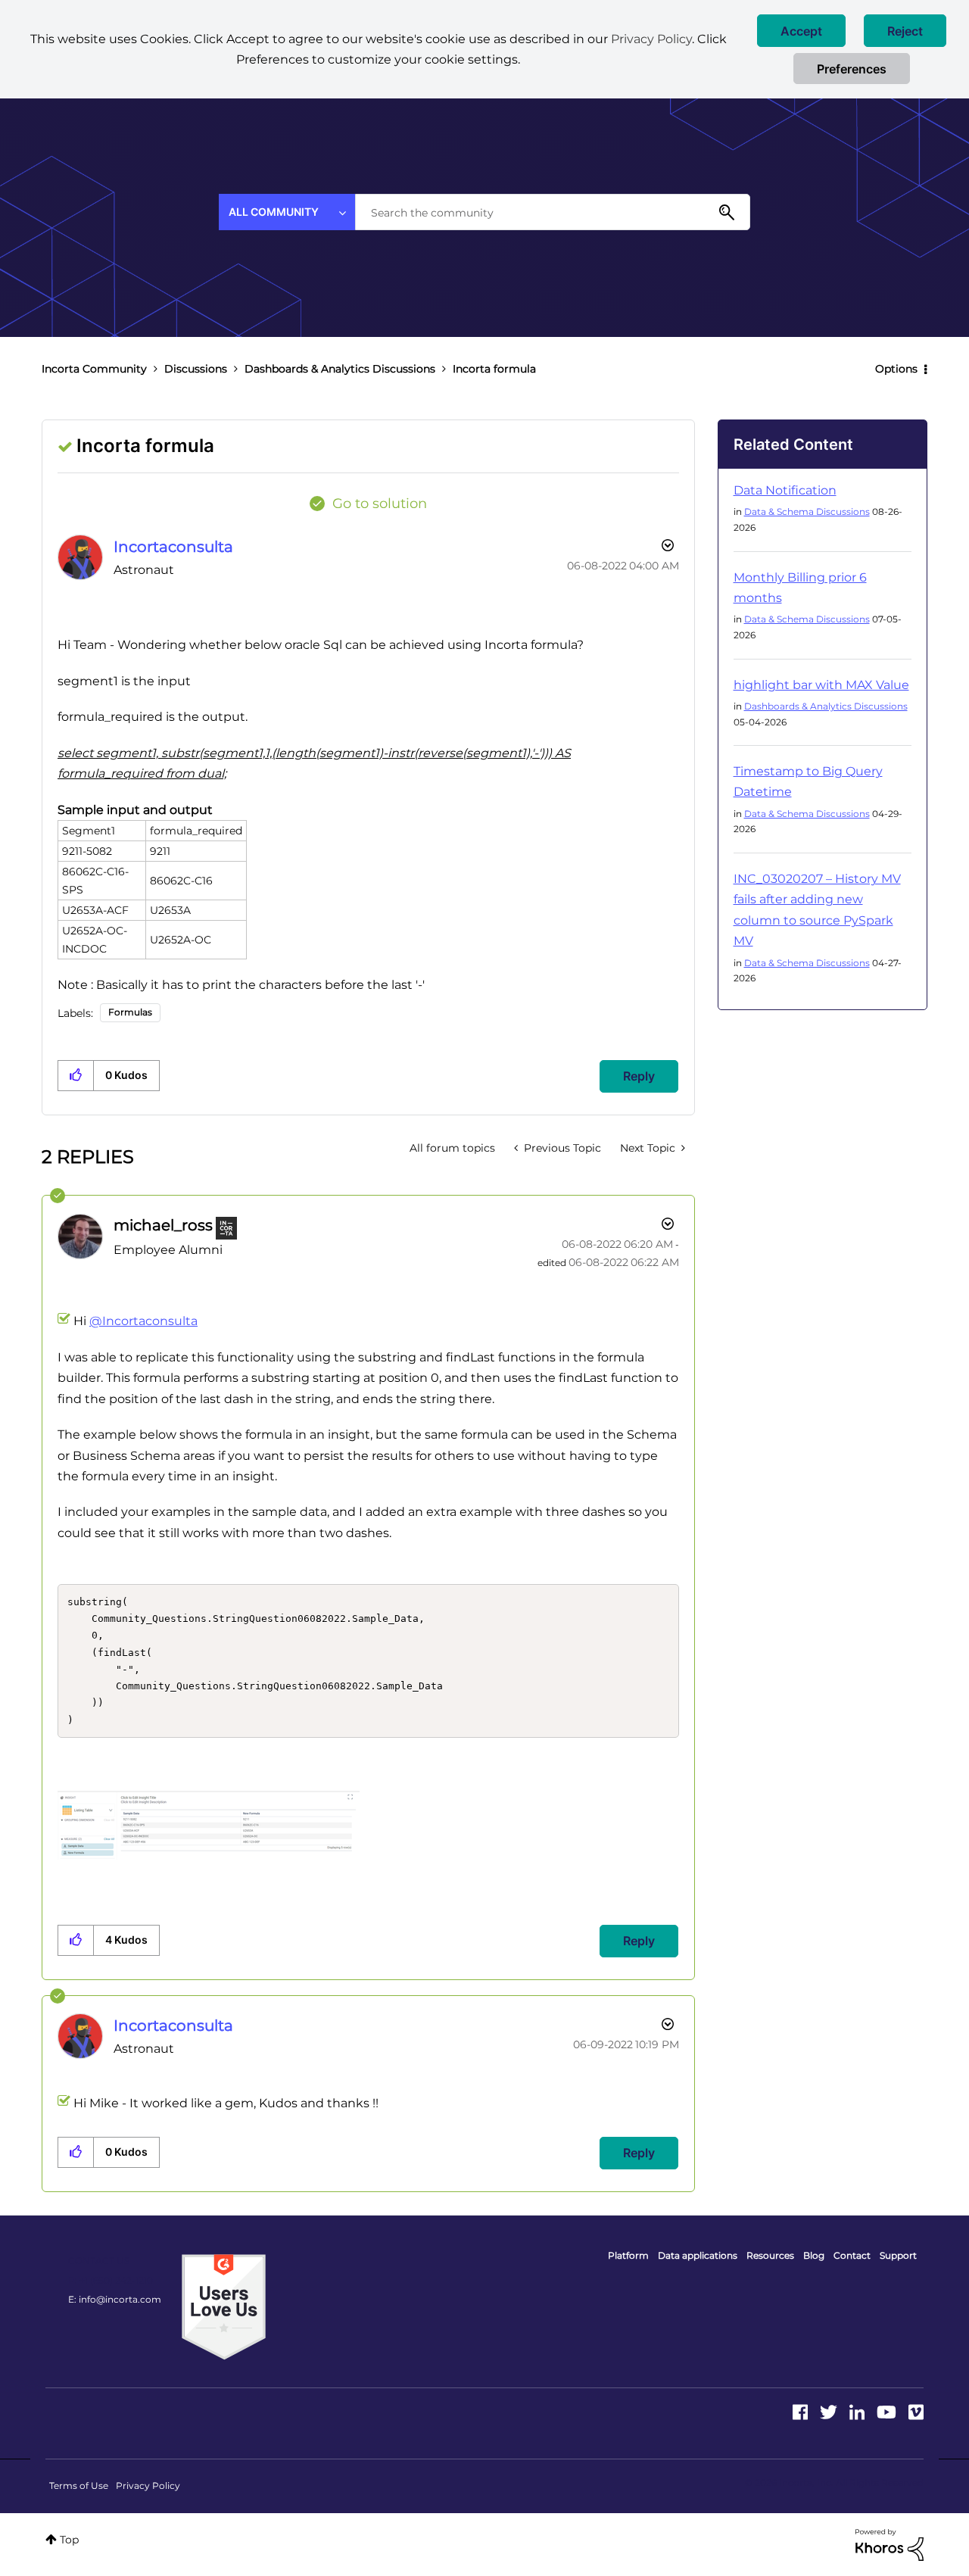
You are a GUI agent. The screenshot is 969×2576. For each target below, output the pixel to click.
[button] (801, 31)
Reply (639, 1076)
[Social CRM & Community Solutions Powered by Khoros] (890, 2544)
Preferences (852, 69)
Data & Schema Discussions (807, 511)
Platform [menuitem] (628, 2255)
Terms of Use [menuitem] (79, 2486)
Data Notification (785, 490)
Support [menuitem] (898, 2255)
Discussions (196, 369)
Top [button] (69, 2540)
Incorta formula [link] (494, 369)
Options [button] (896, 369)
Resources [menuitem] (770, 2255)
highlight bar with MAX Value (821, 685)
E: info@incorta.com (115, 2299)
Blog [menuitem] (814, 2255)
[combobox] (553, 212)
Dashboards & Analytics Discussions (340, 369)
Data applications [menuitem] (698, 2255)
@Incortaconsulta (143, 1321)
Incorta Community (94, 369)
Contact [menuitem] (852, 2255)
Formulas (130, 1012)
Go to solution (380, 504)
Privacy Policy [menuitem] (148, 2486)
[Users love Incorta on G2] (224, 2306)
